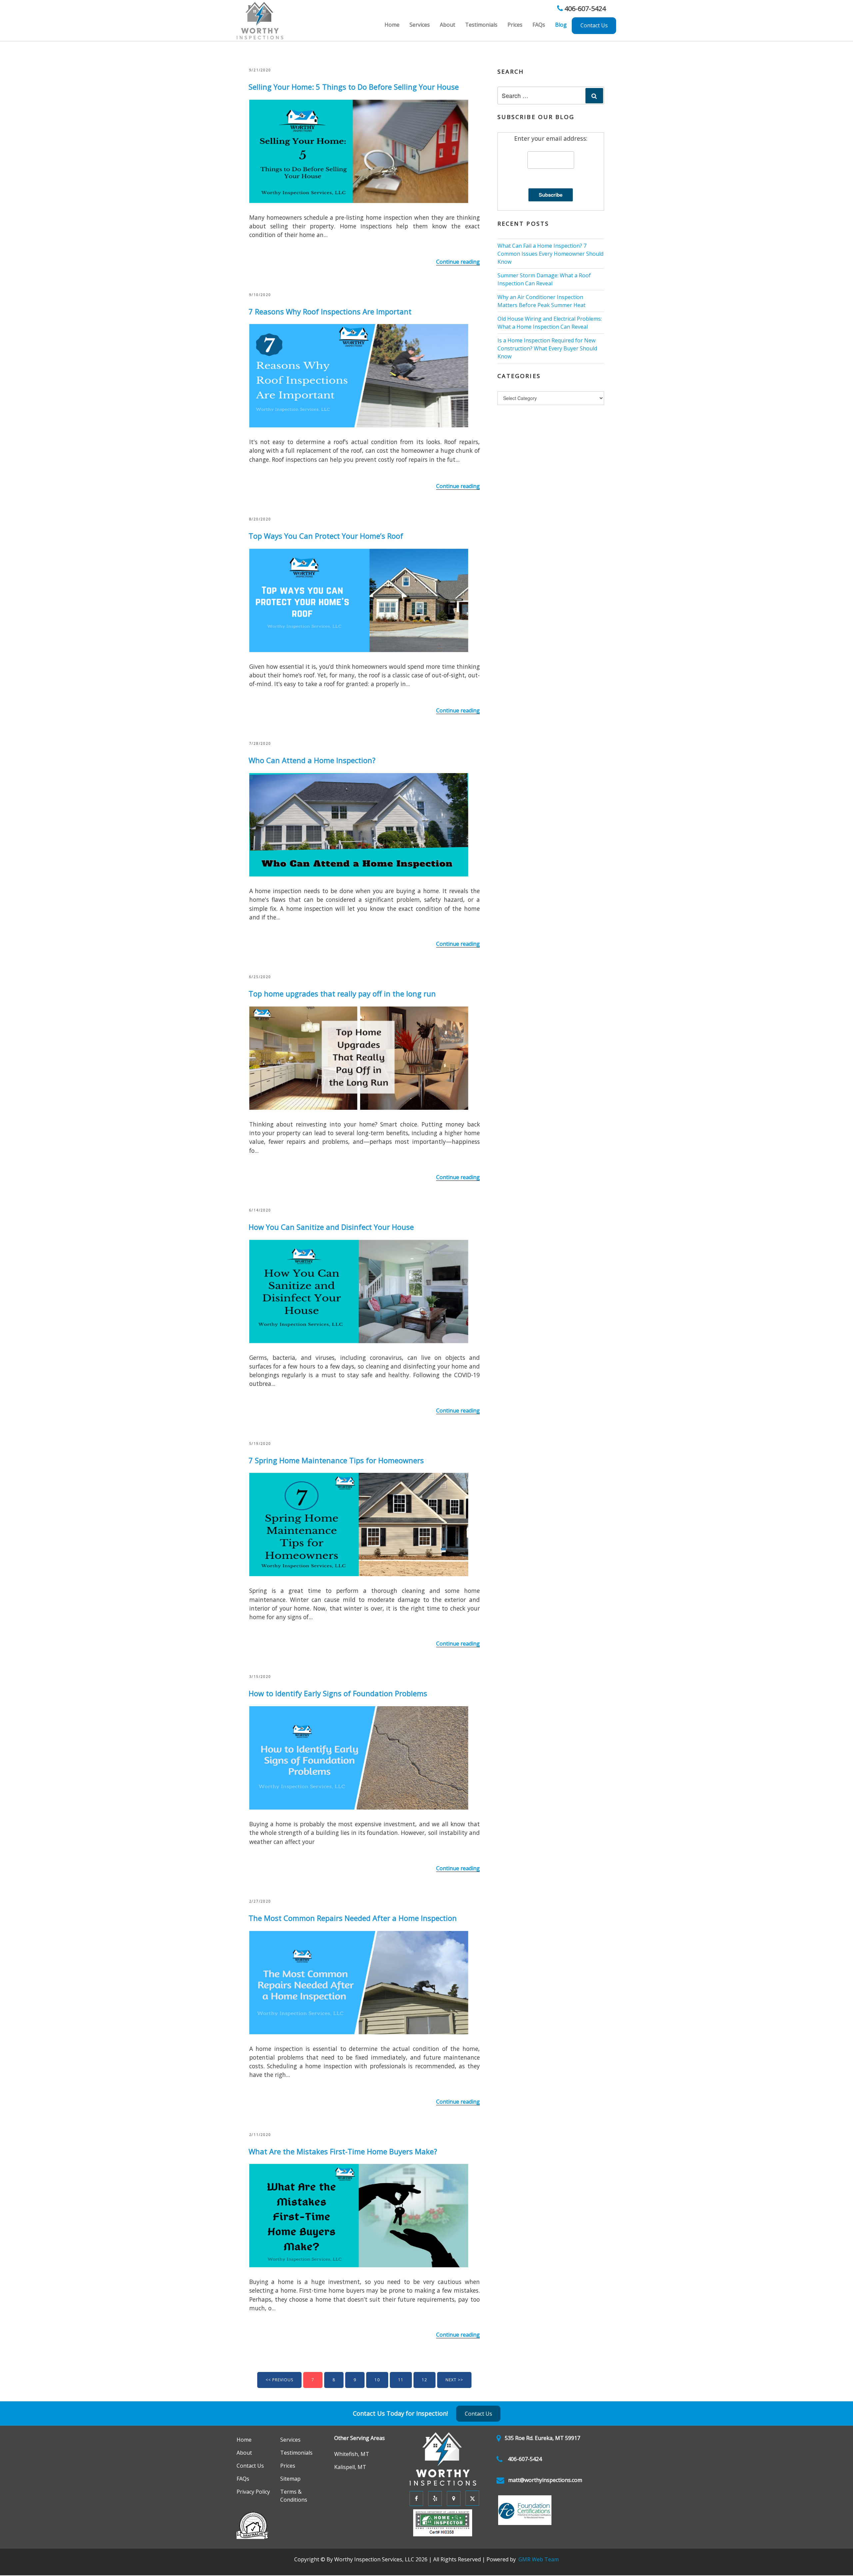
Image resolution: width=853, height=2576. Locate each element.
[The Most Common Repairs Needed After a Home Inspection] (359, 1982)
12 (425, 2380)
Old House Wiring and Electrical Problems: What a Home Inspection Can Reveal (550, 323)
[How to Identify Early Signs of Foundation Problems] (359, 1757)
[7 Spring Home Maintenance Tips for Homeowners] (359, 1524)
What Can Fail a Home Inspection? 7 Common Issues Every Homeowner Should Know (550, 254)
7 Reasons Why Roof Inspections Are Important (330, 311)
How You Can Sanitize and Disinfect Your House (331, 1227)
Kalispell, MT (348, 2467)
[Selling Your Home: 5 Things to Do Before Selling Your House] (359, 150)
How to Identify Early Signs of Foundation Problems (338, 1693)
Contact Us (594, 25)
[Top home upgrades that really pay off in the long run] (359, 1057)
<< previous (279, 2380)
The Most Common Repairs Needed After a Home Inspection (353, 1918)
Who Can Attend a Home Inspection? (312, 760)
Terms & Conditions (302, 2493)
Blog (561, 25)
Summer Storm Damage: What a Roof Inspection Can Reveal (544, 279)
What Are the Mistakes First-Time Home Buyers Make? (343, 2151)
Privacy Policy (251, 2493)
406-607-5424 (584, 9)
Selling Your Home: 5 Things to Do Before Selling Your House (354, 87)
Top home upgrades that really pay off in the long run (342, 993)
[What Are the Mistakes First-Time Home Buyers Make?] (359, 2215)
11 (401, 2380)
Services (420, 25)
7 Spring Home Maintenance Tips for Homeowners (336, 1460)
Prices (515, 25)
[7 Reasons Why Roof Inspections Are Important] (359, 375)
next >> (454, 2380)
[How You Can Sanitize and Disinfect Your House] (359, 1291)
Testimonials (481, 25)
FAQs (539, 25)
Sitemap (289, 2480)
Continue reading (458, 262)
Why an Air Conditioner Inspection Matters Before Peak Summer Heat (541, 301)
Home (392, 25)
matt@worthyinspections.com (545, 2480)
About (447, 25)
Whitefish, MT (349, 2454)
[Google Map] (452, 2498)
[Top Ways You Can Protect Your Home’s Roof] (359, 599)
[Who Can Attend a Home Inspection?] (359, 824)
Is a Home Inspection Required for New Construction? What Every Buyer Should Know (547, 348)
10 (377, 2380)
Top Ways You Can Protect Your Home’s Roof (326, 536)
